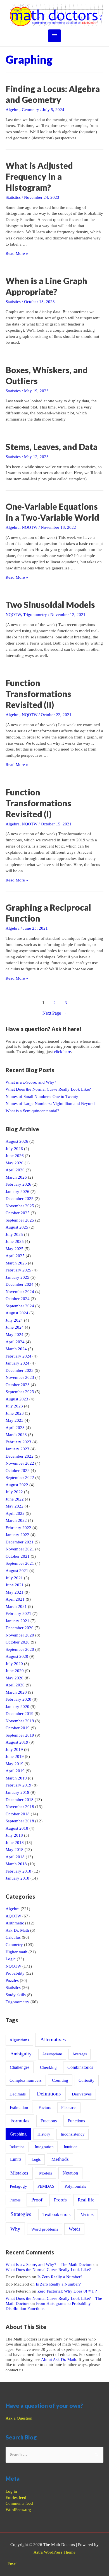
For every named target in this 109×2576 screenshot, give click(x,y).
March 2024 (16, 1349)
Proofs (60, 2200)
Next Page (54, 1013)
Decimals (18, 2094)
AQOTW (13, 1916)
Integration (44, 2147)
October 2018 (18, 1814)
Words (74, 2229)
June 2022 (15, 1499)
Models (46, 2173)
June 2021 (15, 1585)
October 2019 (18, 1728)
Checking (48, 2067)
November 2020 (20, 1635)
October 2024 (18, 1299)
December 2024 (20, 1284)
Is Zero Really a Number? (60, 2277)
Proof (37, 2200)
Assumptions (52, 2054)
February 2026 (18, 1184)
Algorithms (19, 2040)
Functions (76, 2121)
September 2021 (20, 1563)
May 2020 (15, 1678)
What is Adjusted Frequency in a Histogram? (39, 176)
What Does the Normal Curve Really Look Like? (48, 1089)
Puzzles (12, 1981)
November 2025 (20, 1206)
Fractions (49, 2121)
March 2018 (16, 1864)
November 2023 (20, 1377)
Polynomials (75, 2186)
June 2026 (15, 1156)
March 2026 (16, 1177)
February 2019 (18, 1785)
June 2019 (15, 1756)
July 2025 (14, 1234)
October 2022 (18, 1471)
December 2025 (20, 1199)
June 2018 (15, 1843)
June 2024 (15, 1327)
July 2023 (14, 1406)
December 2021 (20, 1542)
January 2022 (17, 1535)
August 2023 (17, 1399)
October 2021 (18, 1556)
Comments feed (19, 2503)
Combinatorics (80, 2067)
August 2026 (17, 1141)
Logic (11, 1959)
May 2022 (15, 1506)
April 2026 (15, 1170)
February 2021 (18, 1614)
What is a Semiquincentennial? (32, 1111)
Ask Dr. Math (17, 1930)
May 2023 (15, 1420)
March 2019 (16, 1778)
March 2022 (16, 1520)
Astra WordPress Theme (54, 2552)
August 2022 (17, 1485)
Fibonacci (69, 2108)
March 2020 (16, 1692)
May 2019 (15, 1764)
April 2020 (15, 1685)
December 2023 (20, 1370)
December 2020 (20, 1628)
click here (62, 1052)
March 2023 (16, 1435)
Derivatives (82, 2094)
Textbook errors (56, 2214)
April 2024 (15, 1342)
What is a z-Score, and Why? (31, 1082)
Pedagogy (18, 2186)
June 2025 (15, 1241)
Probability (15, 1973)
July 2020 (14, 1664)
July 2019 (14, 1749)
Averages (80, 2054)
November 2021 (20, 1549)
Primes (15, 2200)
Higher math (16, 1952)
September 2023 (20, 1392)
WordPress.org (18, 2510)
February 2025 (18, 1270)
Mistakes (19, 2173)
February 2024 (18, 1356)
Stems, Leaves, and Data (52, 447)
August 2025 (17, 1227)
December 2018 (20, 1800)
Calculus (13, 1937)
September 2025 (20, 1220)
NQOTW (30, 527)
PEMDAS (46, 2186)
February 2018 (18, 1871)
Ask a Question (19, 2418)
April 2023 (15, 1428)
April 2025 (15, 1256)
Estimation (19, 2107)
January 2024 (17, 1363)
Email (13, 2564)
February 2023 (18, 1442)
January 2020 (17, 1707)
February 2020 (18, 1699)
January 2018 (17, 1878)
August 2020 (17, 1656)
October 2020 (18, 1642)
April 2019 (15, 1771)
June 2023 (15, 1413)
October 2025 (18, 1213)
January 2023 (17, 1449)
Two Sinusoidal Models (50, 604)
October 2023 (18, 1385)
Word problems (45, 2229)
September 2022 (20, 1478)
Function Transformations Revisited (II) (38, 694)
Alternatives (53, 2040)
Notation (70, 2173)
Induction (17, 2147)
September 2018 (20, 1821)
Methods (60, 2159)
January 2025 (17, 1277)
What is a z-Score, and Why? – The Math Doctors (49, 2265)
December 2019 (20, 1714)
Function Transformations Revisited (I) (38, 803)
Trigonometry (35, 615)
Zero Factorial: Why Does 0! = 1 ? (67, 2291)
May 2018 (15, 1850)
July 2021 (14, 1578)
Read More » (17, 253)
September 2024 (20, 1306)
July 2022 (14, 1492)
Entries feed (16, 2497)
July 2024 (14, 1320)
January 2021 (17, 1621)
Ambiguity (21, 2054)
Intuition (71, 2147)
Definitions (49, 2094)
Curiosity (87, 2080)
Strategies (21, 2214)
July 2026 (14, 1149)
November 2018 (20, 1807)
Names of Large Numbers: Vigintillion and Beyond (50, 1104)
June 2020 (15, 1671)
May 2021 (15, 1592)
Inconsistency (73, 2134)
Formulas (20, 2121)
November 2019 (20, 1721)
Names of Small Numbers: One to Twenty (42, 1097)
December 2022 (20, 1456)
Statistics (13, 197)
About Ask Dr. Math (59, 2360)
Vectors (87, 2215)
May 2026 (15, 1163)
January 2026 (17, 1192)
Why (15, 2229)
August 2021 (17, 1571)
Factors (45, 2108)
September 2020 (20, 1649)
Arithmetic (15, 1923)
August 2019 (17, 1742)
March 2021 (16, 1606)
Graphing (18, 2134)
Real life (86, 2200)
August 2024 (17, 1313)
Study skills (16, 1995)
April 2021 (15, 1599)
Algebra (13, 110)
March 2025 (16, 1263)
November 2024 (20, 1292)
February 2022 (18, 1528)
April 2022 (15, 1513)
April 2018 (15, 1857)
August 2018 (17, 1828)
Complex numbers (26, 2080)
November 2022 (20, 1463)
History (44, 2134)
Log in (11, 2491)
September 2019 (20, 1735)
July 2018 (14, 1835)
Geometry (30, 110)
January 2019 (17, 1792)
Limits (16, 2159)
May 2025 (15, 1249)
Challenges (20, 2067)
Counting (60, 2080)
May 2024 (15, 1335)
